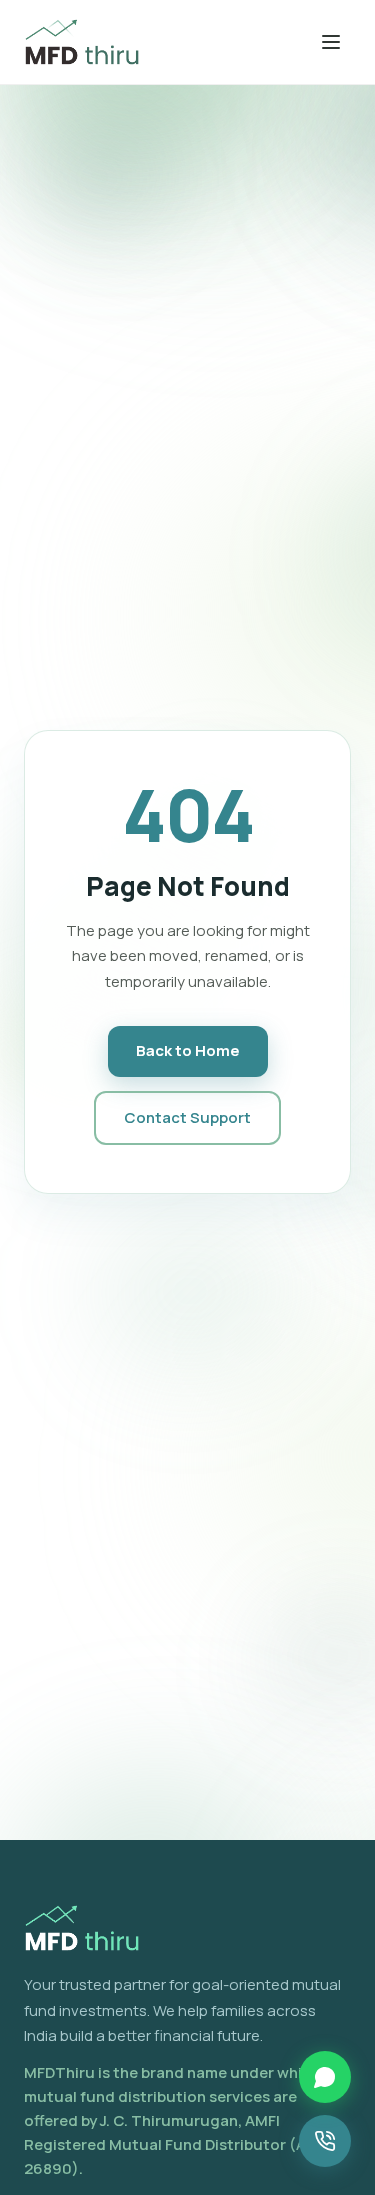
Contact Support (187, 1117)
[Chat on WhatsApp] (325, 2076)
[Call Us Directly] (325, 2141)
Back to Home (188, 1050)
